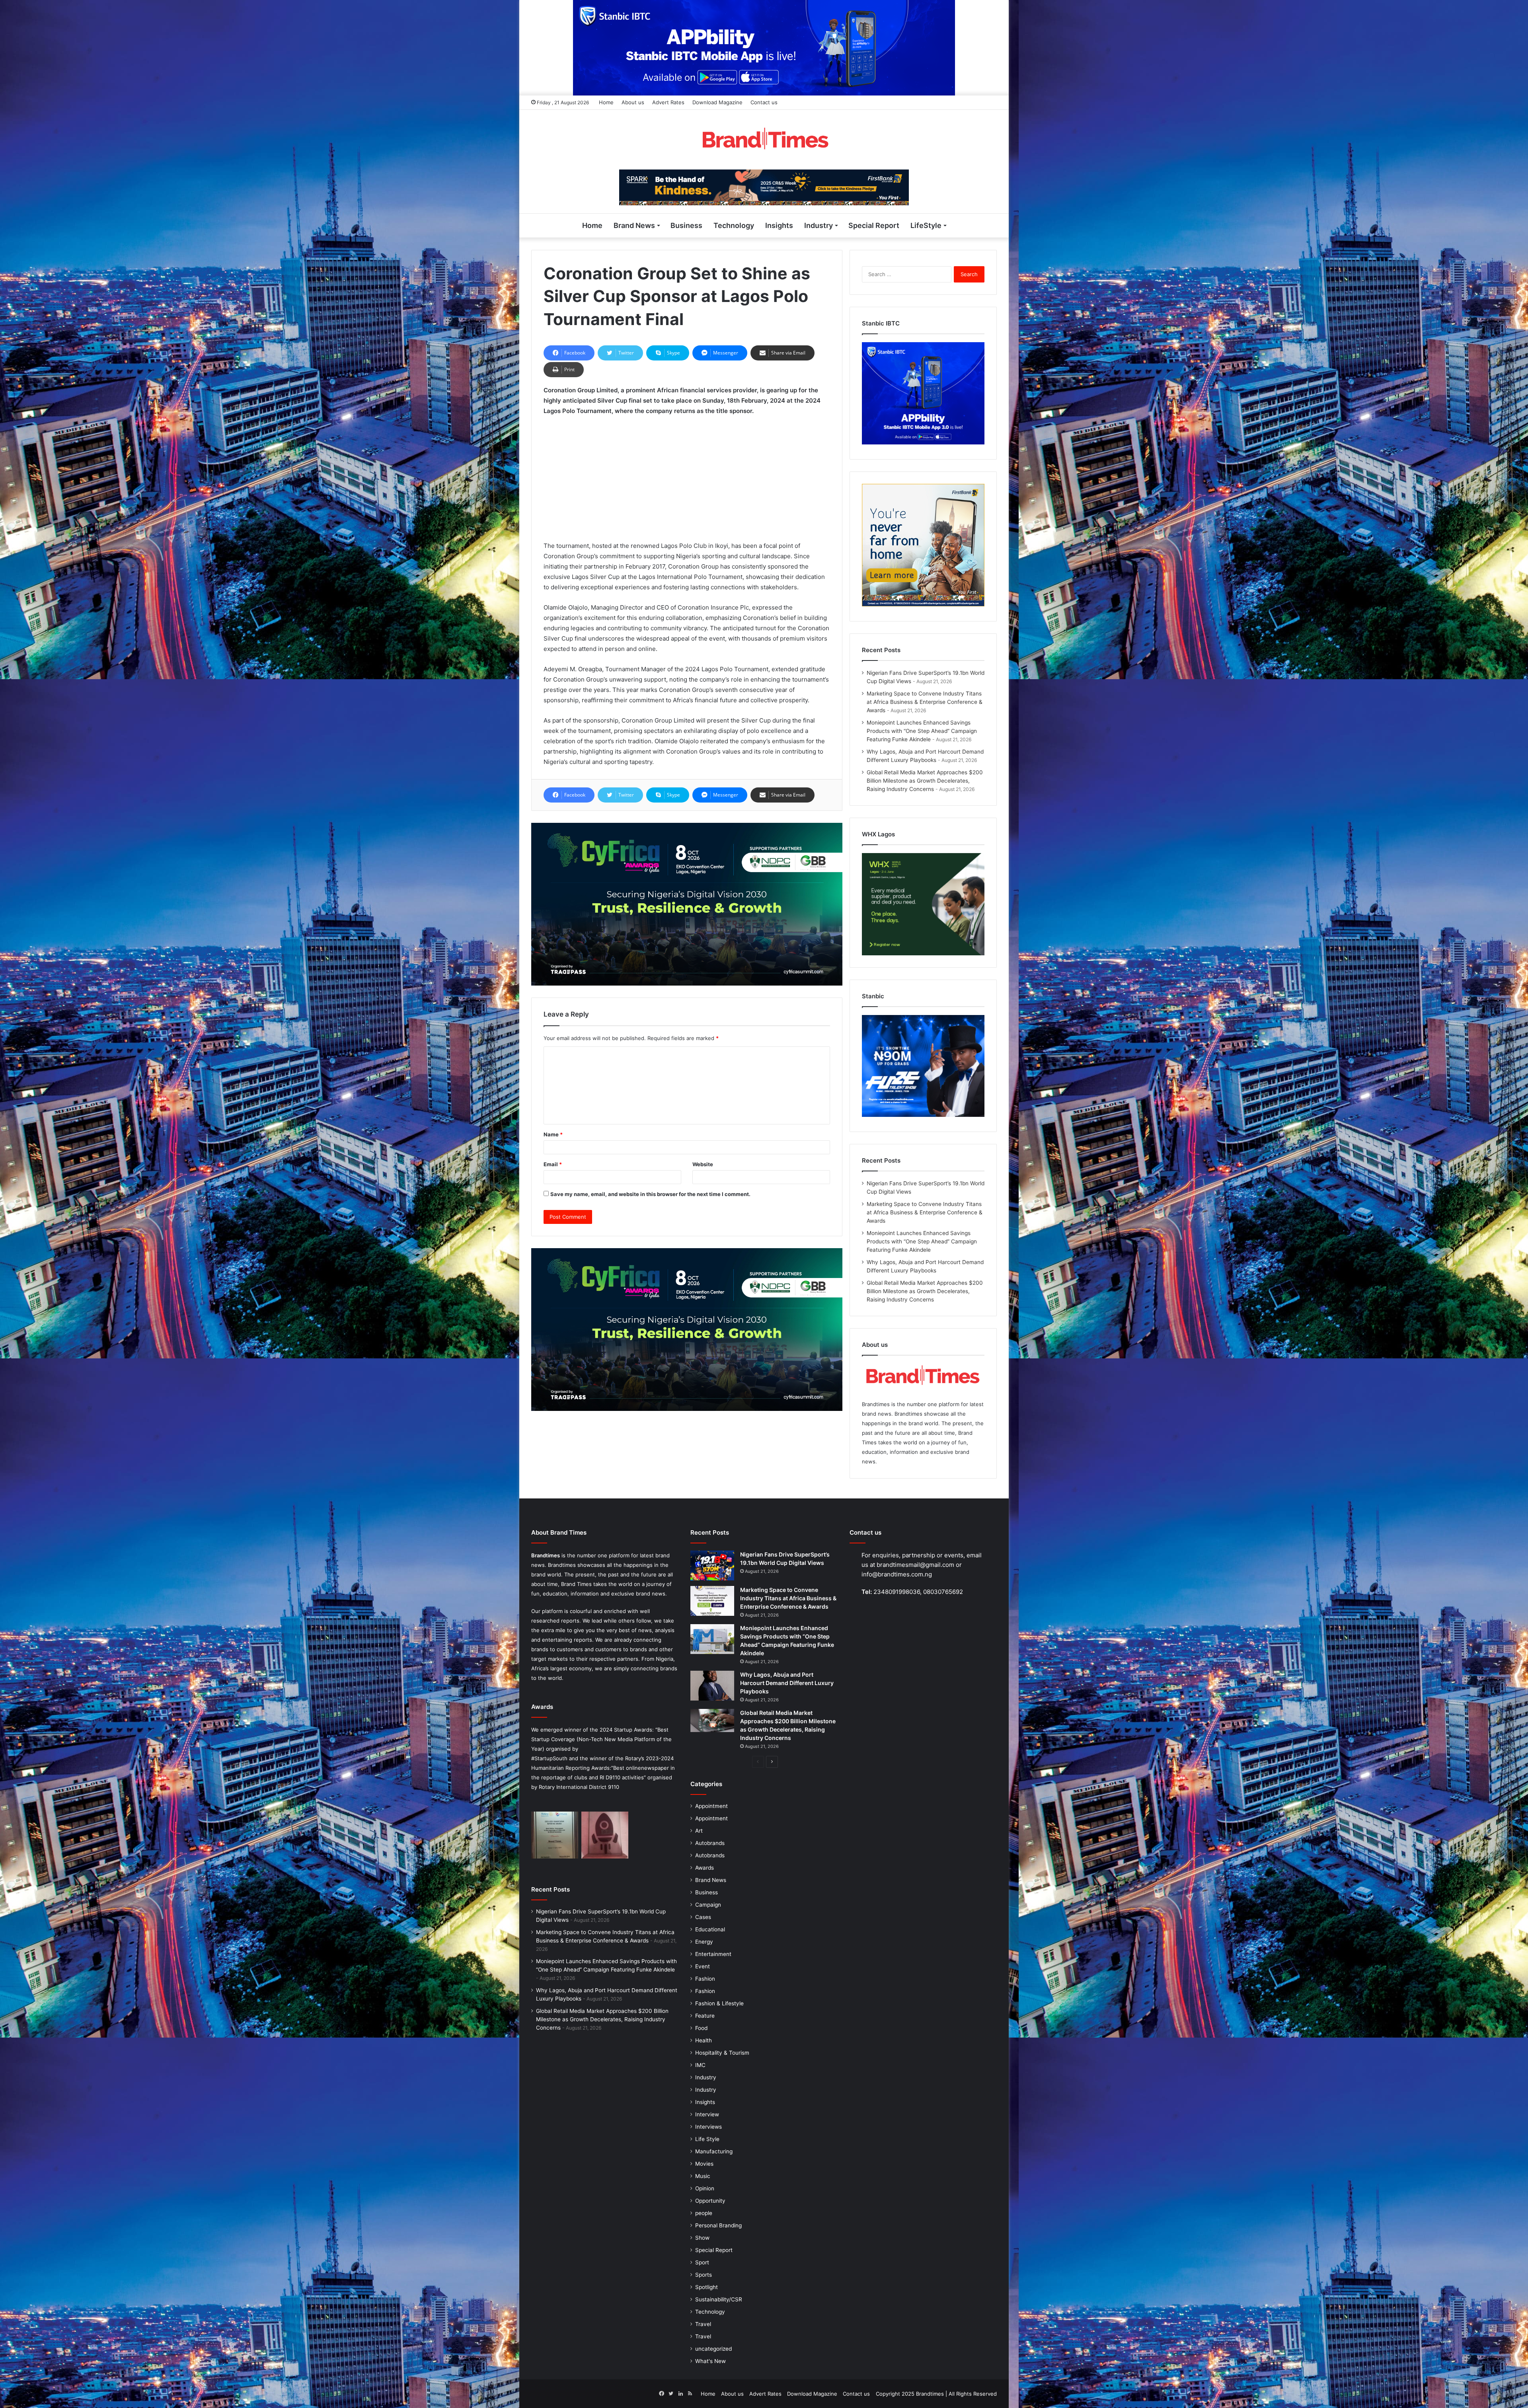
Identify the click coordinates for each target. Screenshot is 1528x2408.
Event (703, 1966)
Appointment (711, 1806)
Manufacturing (714, 2151)
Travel (703, 2324)
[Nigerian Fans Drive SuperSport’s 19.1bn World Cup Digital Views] (712, 1565)
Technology (734, 225)
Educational (710, 1929)
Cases (703, 1917)
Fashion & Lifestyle (719, 2003)
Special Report (874, 225)
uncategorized (713, 2349)
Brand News (634, 225)
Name (553, 1134)
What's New (710, 2361)
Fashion (705, 1979)
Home (606, 102)
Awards (705, 1868)
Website (703, 1164)
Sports (704, 2275)
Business (686, 225)
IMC (700, 2065)
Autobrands (710, 1843)
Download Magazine (717, 102)
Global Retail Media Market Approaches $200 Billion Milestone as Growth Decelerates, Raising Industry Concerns (925, 781)
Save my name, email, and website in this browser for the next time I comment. (650, 1194)
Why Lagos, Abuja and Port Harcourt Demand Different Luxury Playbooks (787, 1683)
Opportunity (710, 2201)
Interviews (708, 2127)
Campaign (708, 1905)
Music (703, 2176)
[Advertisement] (687, 482)
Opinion (705, 2188)
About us (633, 102)
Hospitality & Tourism (722, 2053)
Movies (704, 2164)
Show (702, 2238)
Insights (779, 225)
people (704, 2213)
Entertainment (713, 1954)
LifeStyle (926, 225)
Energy (704, 1942)
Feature (705, 2016)
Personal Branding (718, 2225)
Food (701, 2028)
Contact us (764, 102)
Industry (819, 225)
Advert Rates (668, 102)
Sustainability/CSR (719, 2299)
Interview (707, 2114)
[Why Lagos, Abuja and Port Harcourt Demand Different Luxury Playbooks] (712, 1686)
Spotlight (707, 2287)
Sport (702, 2262)
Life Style (707, 2139)
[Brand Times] (764, 140)
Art (699, 1831)
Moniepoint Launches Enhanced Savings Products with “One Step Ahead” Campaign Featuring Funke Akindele (922, 731)
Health (704, 2040)
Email (553, 1164)
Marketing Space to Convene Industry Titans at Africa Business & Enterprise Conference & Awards (925, 702)
